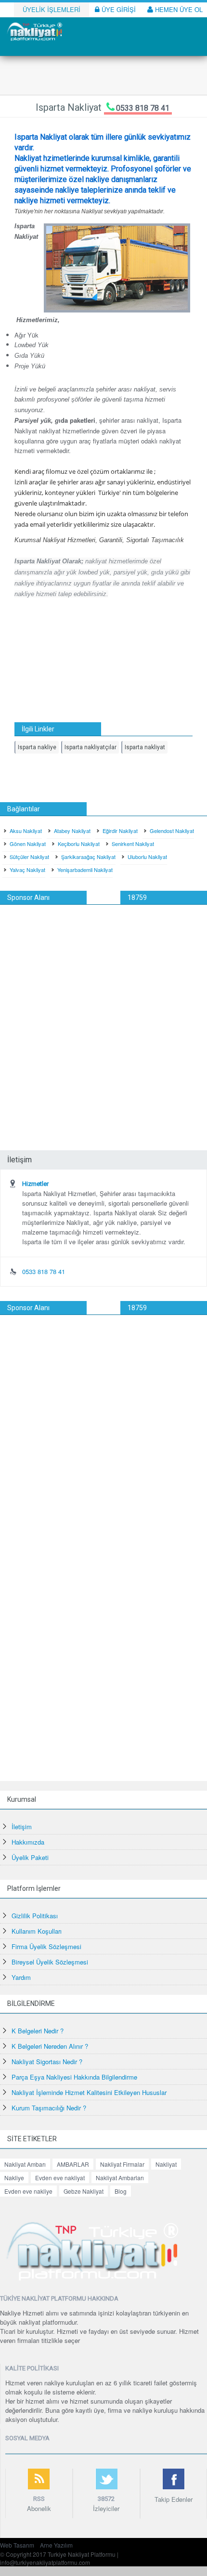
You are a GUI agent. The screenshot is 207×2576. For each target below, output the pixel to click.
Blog (121, 2191)
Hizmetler (35, 1184)
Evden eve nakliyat (60, 2178)
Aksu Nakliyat (26, 831)
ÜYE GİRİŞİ (118, 9)
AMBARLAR (73, 2164)
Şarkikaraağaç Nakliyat (88, 857)
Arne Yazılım (56, 2545)
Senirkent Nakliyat (133, 844)
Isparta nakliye (37, 747)
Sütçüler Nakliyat (29, 857)
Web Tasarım (17, 2545)
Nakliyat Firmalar (122, 2164)
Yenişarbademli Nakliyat (85, 870)
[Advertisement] (103, 1013)
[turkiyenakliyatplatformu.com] (34, 31)
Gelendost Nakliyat (172, 831)
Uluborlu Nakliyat (147, 857)
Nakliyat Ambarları (120, 2178)
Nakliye (14, 2178)
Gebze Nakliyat (84, 2191)
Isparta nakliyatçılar (91, 747)
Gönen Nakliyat (28, 844)
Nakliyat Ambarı (25, 2164)
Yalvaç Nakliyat (27, 870)
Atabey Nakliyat (72, 831)
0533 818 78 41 (143, 108)
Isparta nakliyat (145, 747)
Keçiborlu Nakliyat (79, 844)
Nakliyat (166, 2164)
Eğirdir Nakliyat (120, 831)
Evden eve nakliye (28, 2191)
